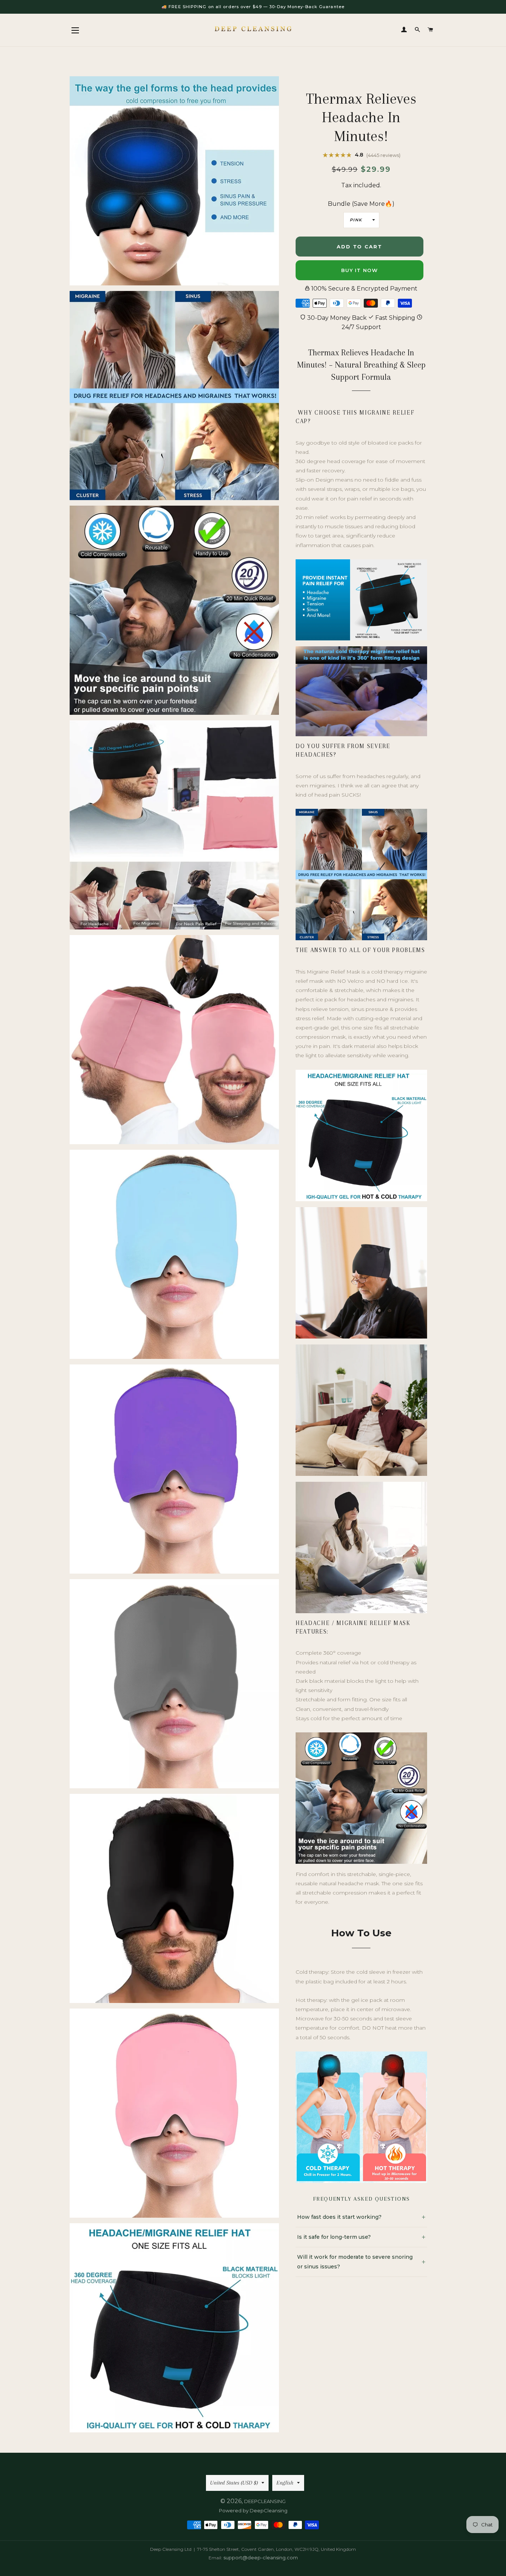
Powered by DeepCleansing (253, 2510)
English (285, 2483)
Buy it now (359, 270)
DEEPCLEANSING (265, 2501)
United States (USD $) (234, 2483)
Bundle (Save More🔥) (361, 204)
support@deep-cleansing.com (261, 2557)
